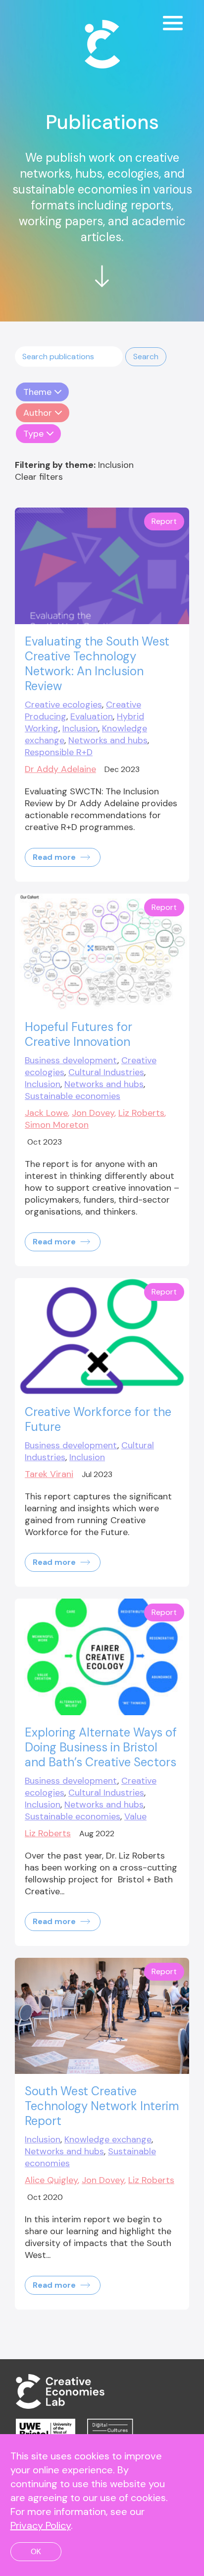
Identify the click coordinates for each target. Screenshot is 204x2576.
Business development (71, 1060)
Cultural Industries (106, 1072)
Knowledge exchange (108, 2139)
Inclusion (80, 728)
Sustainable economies (73, 1096)
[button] (146, 357)
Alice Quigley (51, 2180)
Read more (55, 857)
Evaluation (92, 716)
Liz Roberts (141, 1113)
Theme (37, 392)
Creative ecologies (63, 705)
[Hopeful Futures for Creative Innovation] (102, 952)
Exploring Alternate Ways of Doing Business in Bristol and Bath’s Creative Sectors (101, 1747)
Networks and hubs (108, 740)
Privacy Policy (41, 2525)
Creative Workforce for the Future (98, 1419)
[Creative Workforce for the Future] (102, 1336)
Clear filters (39, 477)
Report (164, 521)
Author (38, 413)
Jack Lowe (46, 1113)
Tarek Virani (49, 1474)
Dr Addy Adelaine (60, 769)
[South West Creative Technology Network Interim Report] (102, 2016)
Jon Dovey (93, 1113)
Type (33, 434)
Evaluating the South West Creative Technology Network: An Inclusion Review (97, 664)
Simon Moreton (57, 1125)
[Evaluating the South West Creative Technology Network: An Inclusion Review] (102, 566)
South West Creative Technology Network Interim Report (102, 2106)
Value (135, 1816)
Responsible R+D (59, 752)
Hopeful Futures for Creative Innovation (78, 1034)
